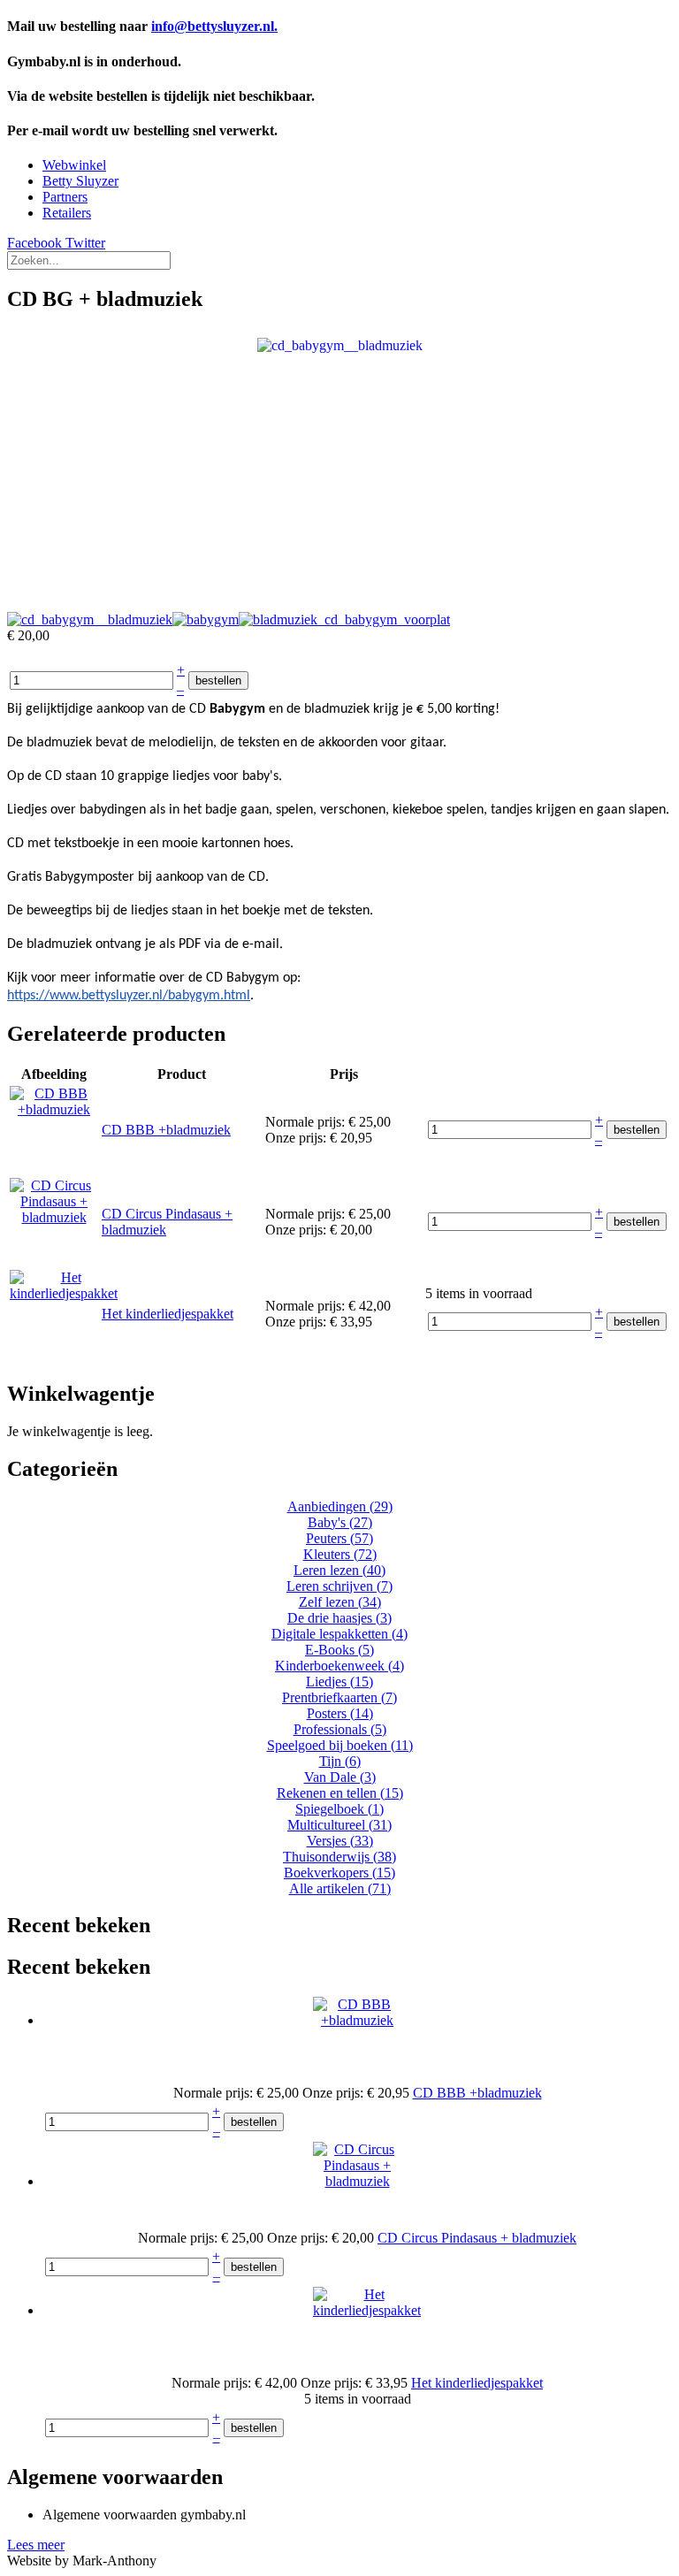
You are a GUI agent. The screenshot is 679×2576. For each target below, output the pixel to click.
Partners (65, 197)
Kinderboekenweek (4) (339, 1666)
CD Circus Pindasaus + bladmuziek (477, 2238)
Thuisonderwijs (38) (339, 1857)
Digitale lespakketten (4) (339, 1634)
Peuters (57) (339, 1538)
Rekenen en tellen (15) (340, 1793)
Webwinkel (74, 165)
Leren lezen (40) (339, 1570)
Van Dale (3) (340, 1777)
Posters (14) (340, 1713)
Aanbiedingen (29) (340, 1506)
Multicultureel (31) (339, 1825)
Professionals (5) (340, 1729)
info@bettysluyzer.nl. (214, 26)
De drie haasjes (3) (339, 1618)
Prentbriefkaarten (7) (339, 1697)
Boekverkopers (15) (339, 1873)
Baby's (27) (340, 1522)
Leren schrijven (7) (339, 1586)
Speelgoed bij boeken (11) (340, 1745)
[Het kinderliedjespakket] (64, 1293)
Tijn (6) (340, 1761)
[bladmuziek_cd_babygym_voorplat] (344, 619)
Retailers (67, 213)
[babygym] (206, 619)
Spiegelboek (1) (339, 1809)
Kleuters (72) (340, 1554)
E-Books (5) (339, 1650)
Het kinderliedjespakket (168, 1314)
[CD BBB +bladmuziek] (54, 1109)
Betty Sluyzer (80, 181)
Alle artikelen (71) (340, 1888)
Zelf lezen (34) (340, 1602)
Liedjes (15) (339, 1682)
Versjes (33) (340, 1841)
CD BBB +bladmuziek (166, 1130)
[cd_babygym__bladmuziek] (340, 344)
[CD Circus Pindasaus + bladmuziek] (54, 1217)
